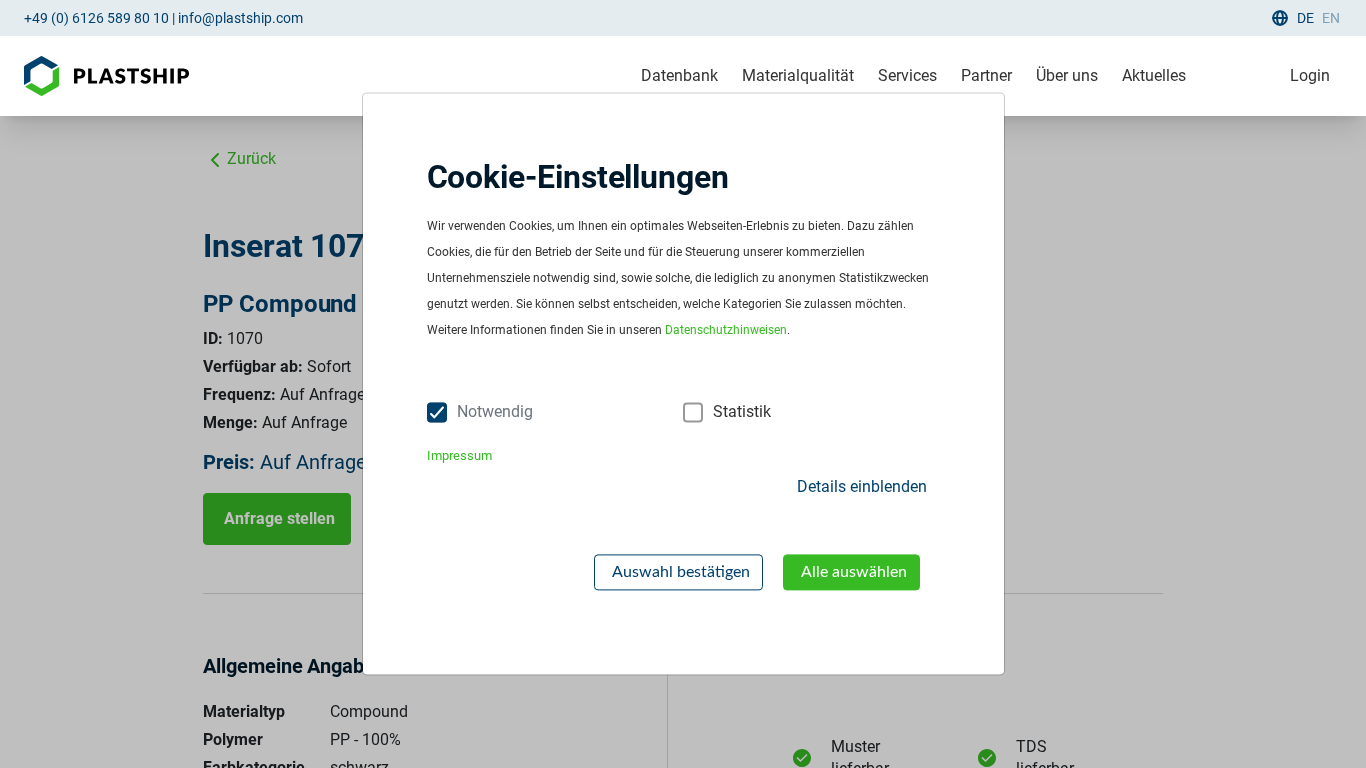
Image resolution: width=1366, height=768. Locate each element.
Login (1310, 75)
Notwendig (495, 412)
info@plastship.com (240, 18)
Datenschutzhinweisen (726, 331)
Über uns (1067, 75)
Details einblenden (862, 486)
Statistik (742, 412)
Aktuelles (1154, 75)
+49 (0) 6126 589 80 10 (96, 18)
